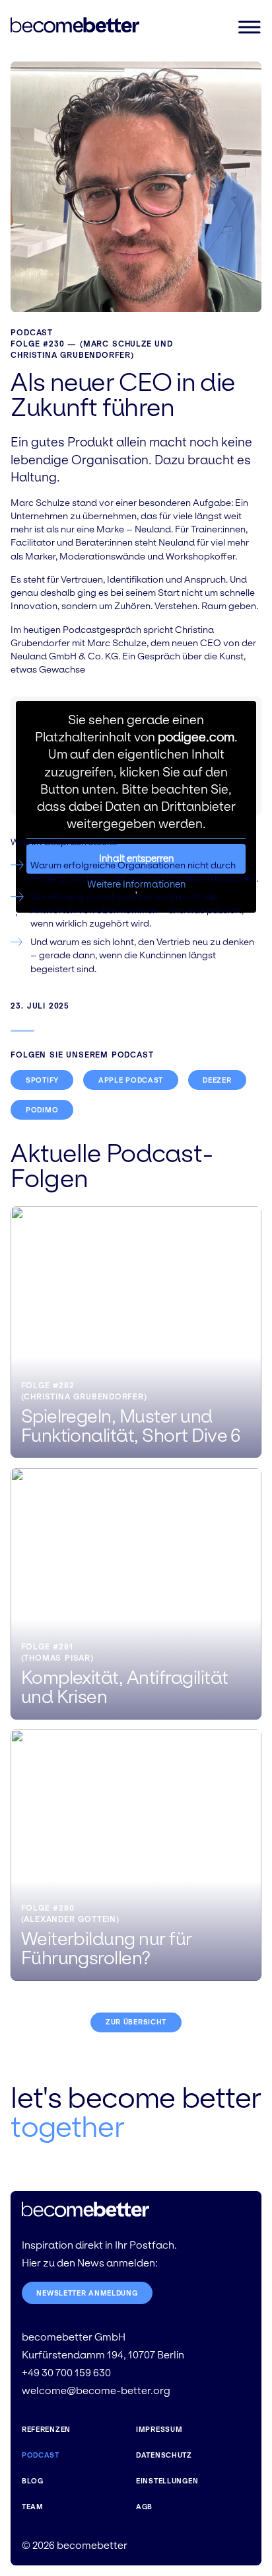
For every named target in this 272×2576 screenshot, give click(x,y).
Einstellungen (167, 2481)
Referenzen (46, 2429)
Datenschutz (164, 2455)
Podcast (32, 332)
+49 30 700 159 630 (66, 2373)
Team (33, 2507)
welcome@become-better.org (96, 2390)
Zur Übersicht (136, 2022)
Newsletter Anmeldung (87, 2293)
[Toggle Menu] (249, 27)
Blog (33, 2481)
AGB (144, 2507)
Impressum (159, 2429)
